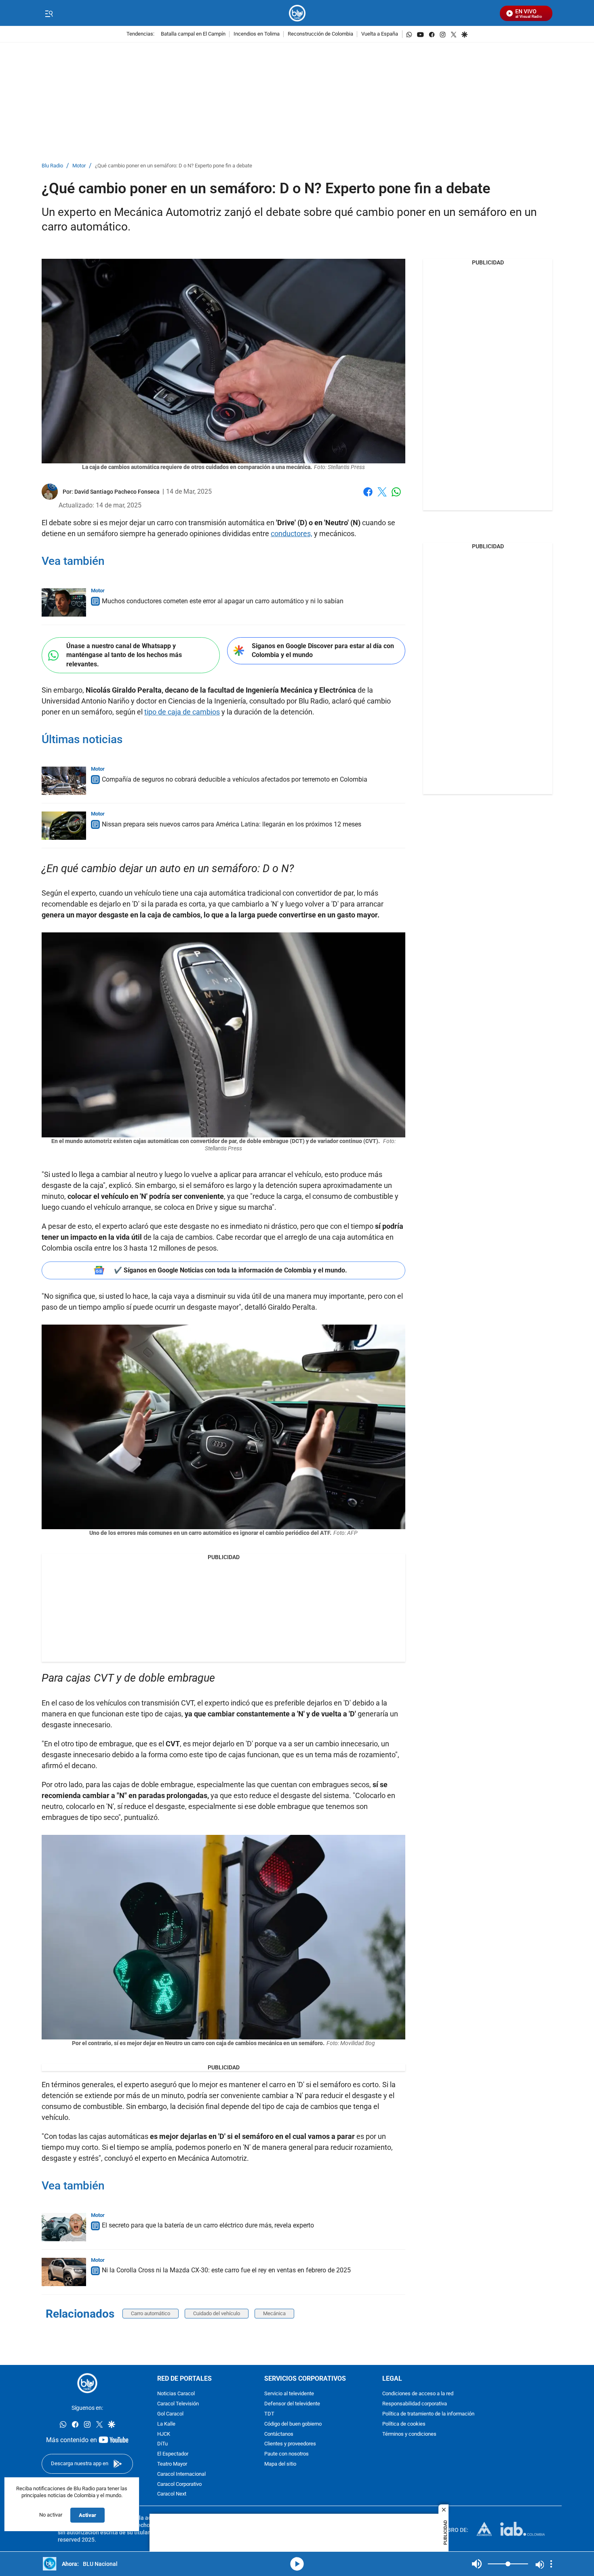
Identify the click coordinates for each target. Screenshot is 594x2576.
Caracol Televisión (178, 2404)
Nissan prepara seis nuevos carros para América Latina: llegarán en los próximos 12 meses (232, 824)
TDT (269, 2414)
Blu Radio (52, 166)
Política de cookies (404, 2424)
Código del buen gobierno (293, 2424)
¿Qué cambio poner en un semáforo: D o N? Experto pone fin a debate (174, 166)
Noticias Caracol (176, 2394)
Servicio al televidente (289, 2394)
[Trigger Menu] (49, 13)
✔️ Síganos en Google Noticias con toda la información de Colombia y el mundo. (231, 1270)
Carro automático (151, 2313)
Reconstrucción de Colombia (320, 34)
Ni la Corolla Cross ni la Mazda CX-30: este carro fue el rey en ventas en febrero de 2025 (226, 2270)
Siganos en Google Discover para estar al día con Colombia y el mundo (323, 651)
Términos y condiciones (409, 2434)
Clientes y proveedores (290, 2444)
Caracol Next (172, 2495)
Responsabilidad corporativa (415, 2404)
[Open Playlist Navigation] (551, 2564)
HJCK (164, 2434)
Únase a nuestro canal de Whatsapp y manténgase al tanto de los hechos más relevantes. (124, 655)
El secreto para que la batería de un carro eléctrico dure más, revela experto (208, 2225)
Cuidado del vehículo (217, 2313)
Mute (477, 2564)
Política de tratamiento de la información (428, 2414)
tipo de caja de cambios (182, 712)
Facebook (368, 497)
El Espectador (173, 2454)
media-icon (297, 2564)
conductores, (292, 534)
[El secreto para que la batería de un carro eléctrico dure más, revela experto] (64, 2227)
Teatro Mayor (172, 2464)
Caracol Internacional (181, 2474)
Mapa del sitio (280, 2464)
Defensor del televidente (292, 2404)
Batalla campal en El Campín (193, 34)
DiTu (162, 2444)
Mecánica (274, 2313)
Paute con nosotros (286, 2454)
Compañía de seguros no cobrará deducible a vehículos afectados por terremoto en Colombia (235, 779)
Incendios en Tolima (257, 34)
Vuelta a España (380, 34)
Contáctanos (279, 2434)
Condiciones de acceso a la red (418, 2394)
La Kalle (166, 2424)
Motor (79, 166)
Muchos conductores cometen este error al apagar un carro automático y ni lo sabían (223, 601)
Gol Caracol (170, 2414)
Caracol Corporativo (179, 2484)
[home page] (297, 13)
